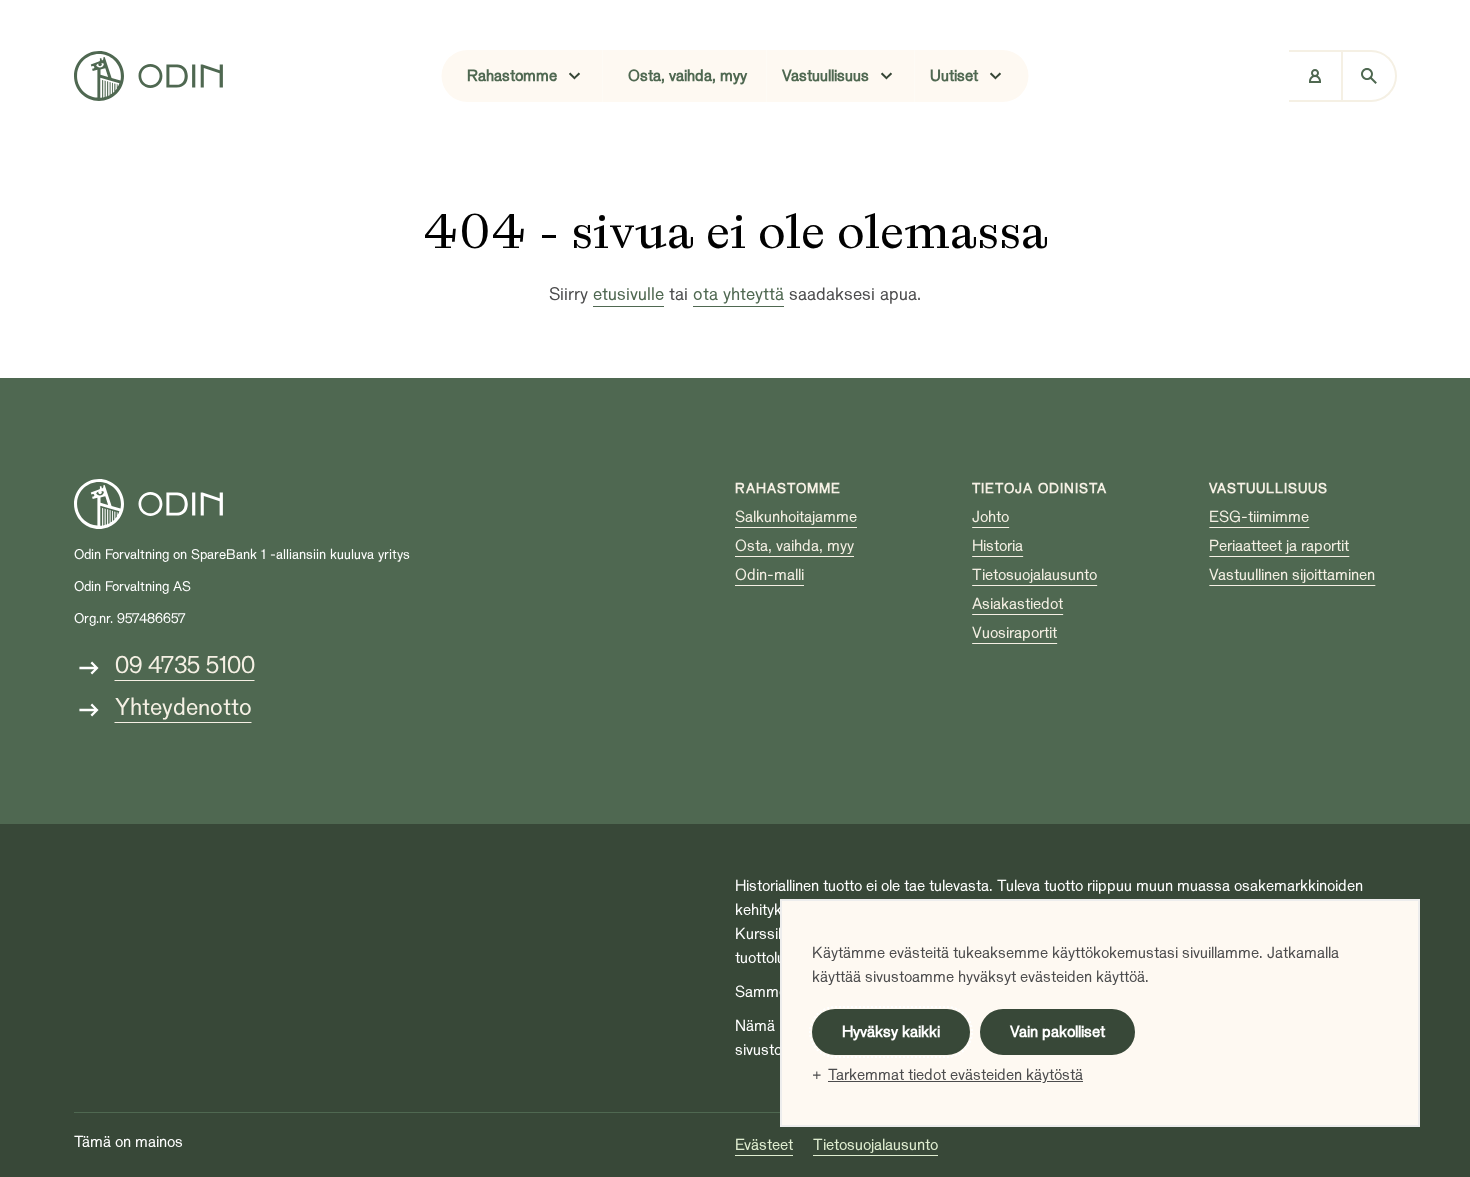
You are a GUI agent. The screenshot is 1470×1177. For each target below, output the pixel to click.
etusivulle (628, 294)
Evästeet (764, 1145)
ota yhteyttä (738, 294)
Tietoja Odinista (1039, 488)
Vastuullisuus (1268, 488)
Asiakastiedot (1017, 604)
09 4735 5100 (185, 665)
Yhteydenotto (183, 707)
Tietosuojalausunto (1034, 575)
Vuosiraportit (1014, 633)
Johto (990, 517)
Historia (997, 546)
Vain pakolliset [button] (1057, 1032)
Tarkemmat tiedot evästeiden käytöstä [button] (955, 1075)
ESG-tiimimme (1259, 517)
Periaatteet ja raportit (1279, 546)
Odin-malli (769, 575)
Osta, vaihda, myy (687, 76)
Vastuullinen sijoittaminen (1292, 575)
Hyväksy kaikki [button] (891, 1032)
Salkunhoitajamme (796, 517)
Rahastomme (788, 488)
